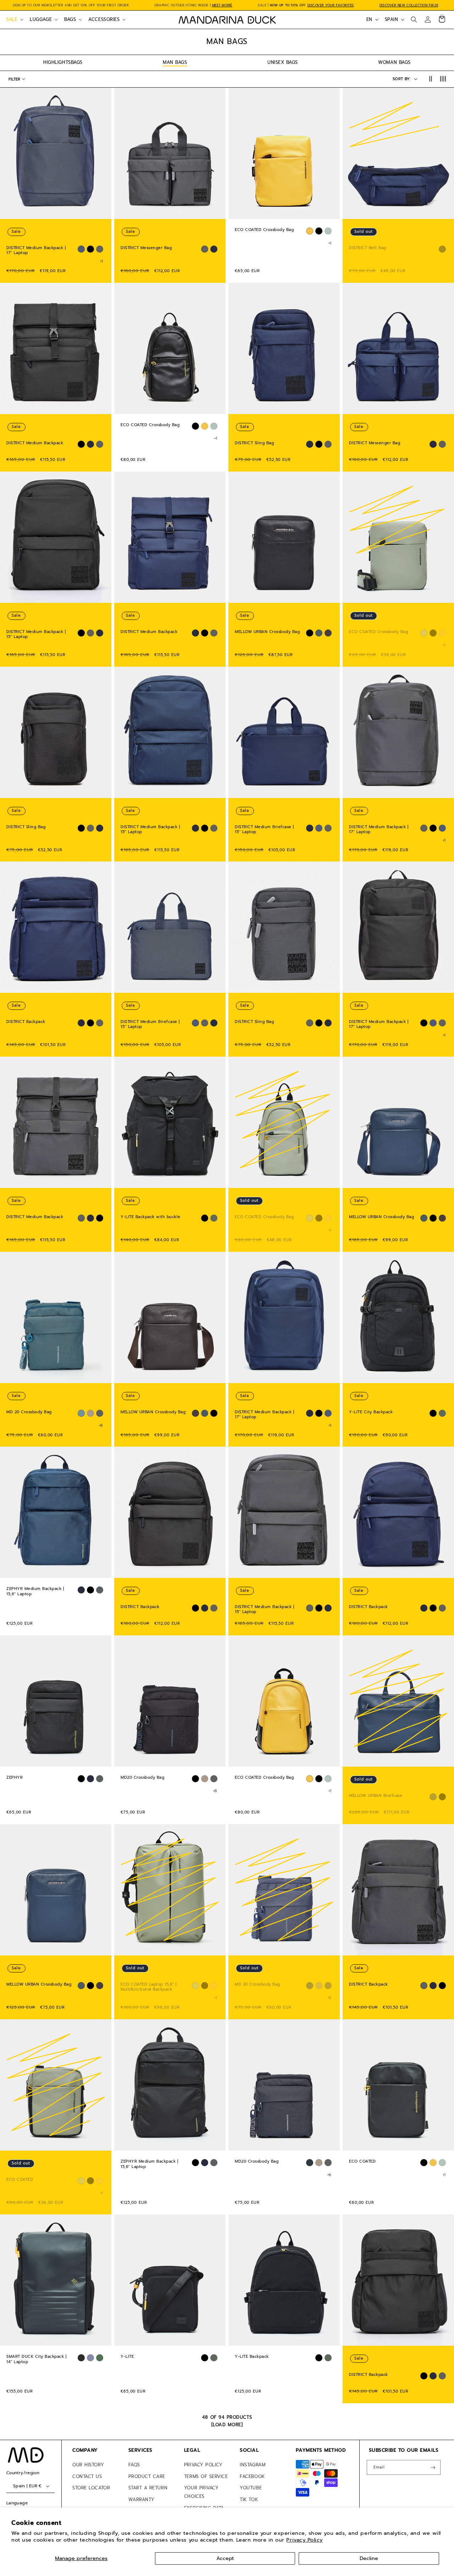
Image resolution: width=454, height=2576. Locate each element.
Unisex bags (283, 62)
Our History (88, 2465)
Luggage (41, 19)
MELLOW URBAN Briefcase (376, 1796)
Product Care (147, 2476)
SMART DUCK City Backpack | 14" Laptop (36, 2359)
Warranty (142, 2500)
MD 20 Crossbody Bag (29, 1412)
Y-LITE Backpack (252, 2357)
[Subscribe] (433, 2468)
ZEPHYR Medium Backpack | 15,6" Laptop (35, 1592)
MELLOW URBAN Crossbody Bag (267, 632)
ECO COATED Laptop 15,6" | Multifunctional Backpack (149, 1987)
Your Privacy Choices (201, 2492)
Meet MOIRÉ (222, 5)
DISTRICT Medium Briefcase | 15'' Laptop (264, 829)
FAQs (134, 2465)
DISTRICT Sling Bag (254, 443)
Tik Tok (249, 2500)
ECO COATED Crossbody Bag (264, 230)
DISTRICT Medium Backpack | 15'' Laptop (36, 635)
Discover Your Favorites (331, 5)
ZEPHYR (15, 1778)
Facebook (252, 2476)
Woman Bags (394, 62)
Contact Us (87, 2476)
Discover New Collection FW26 (409, 5)
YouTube (251, 2488)
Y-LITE (127, 2357)
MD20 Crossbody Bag (142, 1778)
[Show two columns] (430, 79)
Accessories (104, 19)
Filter (14, 79)
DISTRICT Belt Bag (368, 248)
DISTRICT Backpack (26, 1022)
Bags (70, 19)
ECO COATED (20, 2180)
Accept (225, 2558)
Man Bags (175, 62)
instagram (253, 2465)
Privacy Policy (304, 2540)
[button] (14, 20)
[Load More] (227, 2425)
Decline (369, 2558)
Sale (12, 19)
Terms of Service (206, 2476)
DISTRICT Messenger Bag (146, 248)
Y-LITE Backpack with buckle (151, 1217)
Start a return (148, 2488)
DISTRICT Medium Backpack (35, 443)
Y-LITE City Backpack (371, 1412)
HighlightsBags (63, 62)
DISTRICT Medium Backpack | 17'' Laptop (36, 251)
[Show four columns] (443, 79)
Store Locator (91, 2488)
